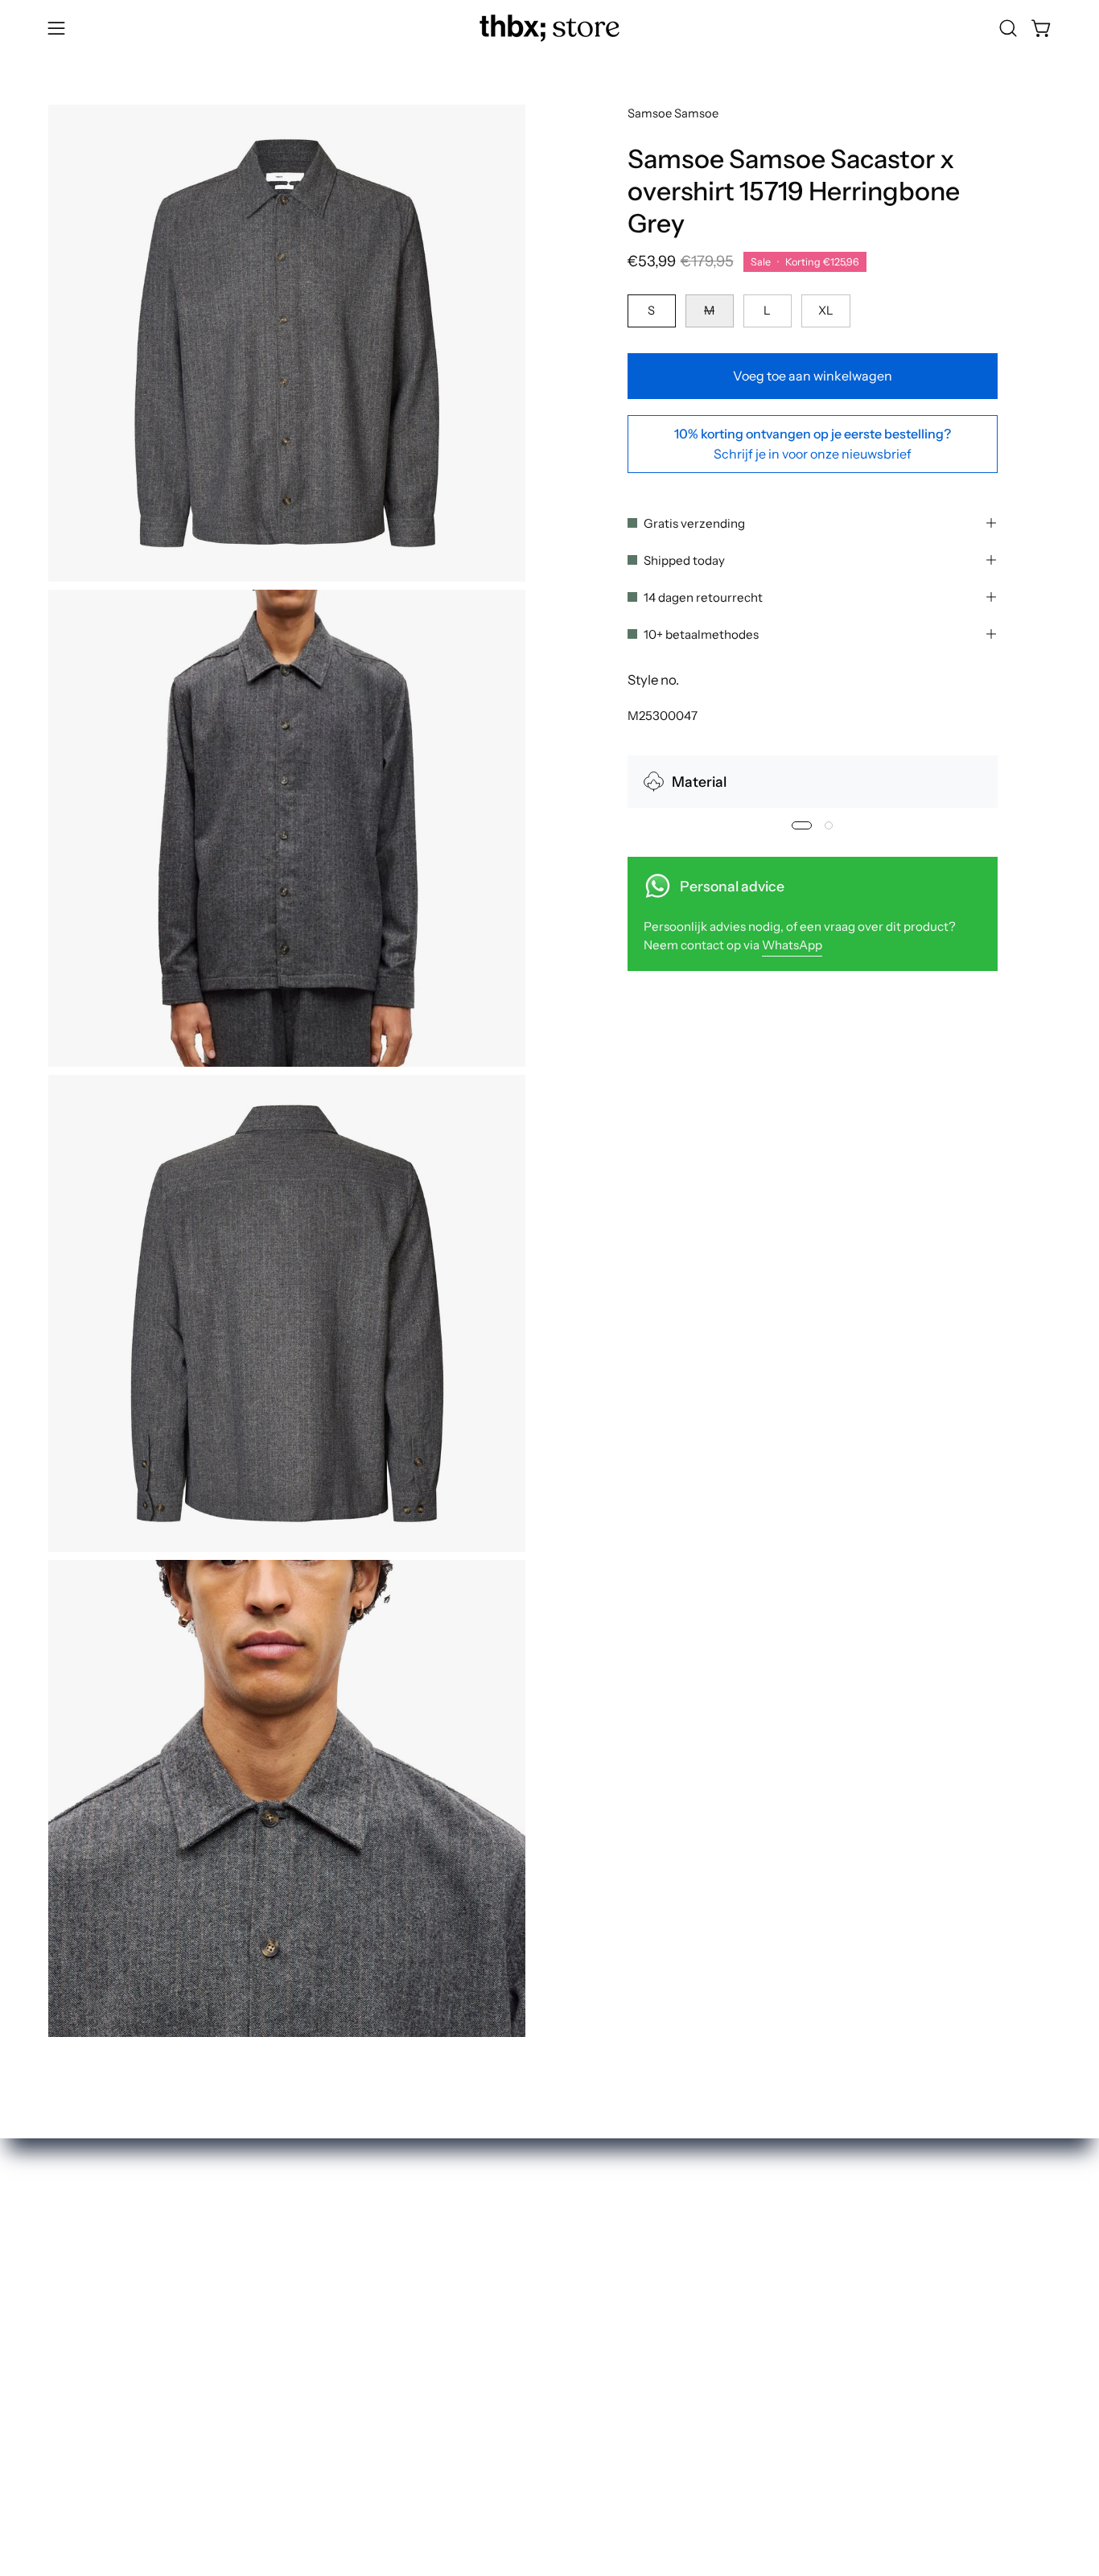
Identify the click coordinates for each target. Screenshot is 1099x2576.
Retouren (542, 2277)
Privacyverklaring (568, 2332)
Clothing (334, 2277)
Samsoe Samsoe (673, 113)
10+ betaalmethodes (701, 634)
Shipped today (684, 560)
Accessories (344, 2332)
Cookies (539, 2360)
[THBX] (549, 28)
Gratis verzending (694, 523)
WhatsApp (792, 945)
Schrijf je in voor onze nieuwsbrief (813, 453)
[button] (1008, 28)
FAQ (527, 2249)
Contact (539, 2305)
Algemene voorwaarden (587, 2389)
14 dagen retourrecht (703, 597)
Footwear (336, 2305)
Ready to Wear (352, 2360)
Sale (320, 2389)
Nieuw (327, 2249)
